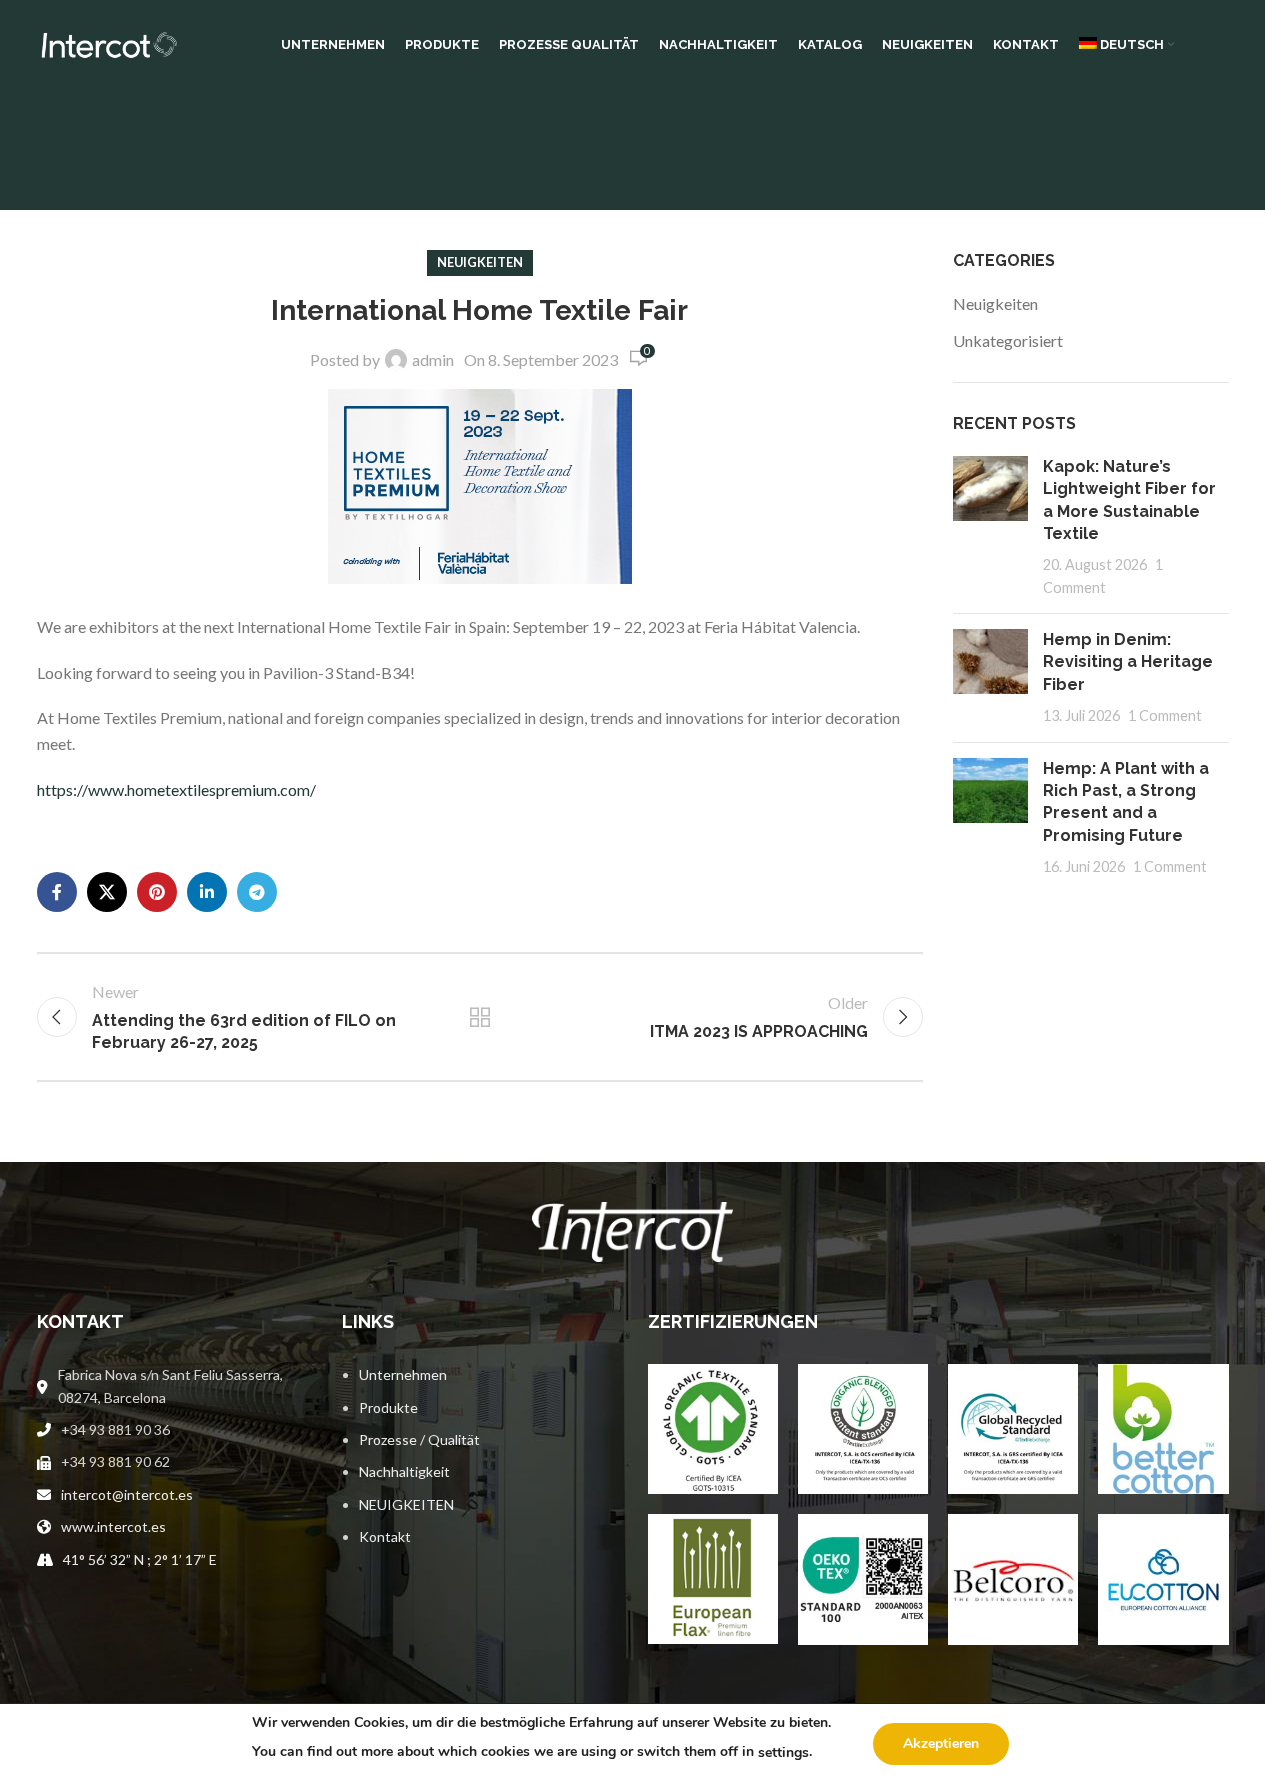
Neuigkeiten (480, 262)
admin (433, 359)
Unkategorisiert (1008, 340)
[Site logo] (107, 42)
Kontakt (385, 1536)
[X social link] (107, 892)
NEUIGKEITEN (406, 1504)
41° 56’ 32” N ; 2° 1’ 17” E (140, 1559)
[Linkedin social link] (207, 892)
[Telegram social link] (257, 892)
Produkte (388, 1407)
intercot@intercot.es (127, 1494)
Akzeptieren (941, 1743)
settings (783, 1752)
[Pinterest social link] (157, 892)
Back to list (480, 1017)
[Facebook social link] (57, 892)
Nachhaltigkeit (404, 1471)
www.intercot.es (113, 1526)
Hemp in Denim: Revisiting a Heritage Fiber (1128, 662)
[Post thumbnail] (990, 527)
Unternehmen (403, 1374)
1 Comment (1165, 715)
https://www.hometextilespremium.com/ (176, 789)
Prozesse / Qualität (419, 1439)
